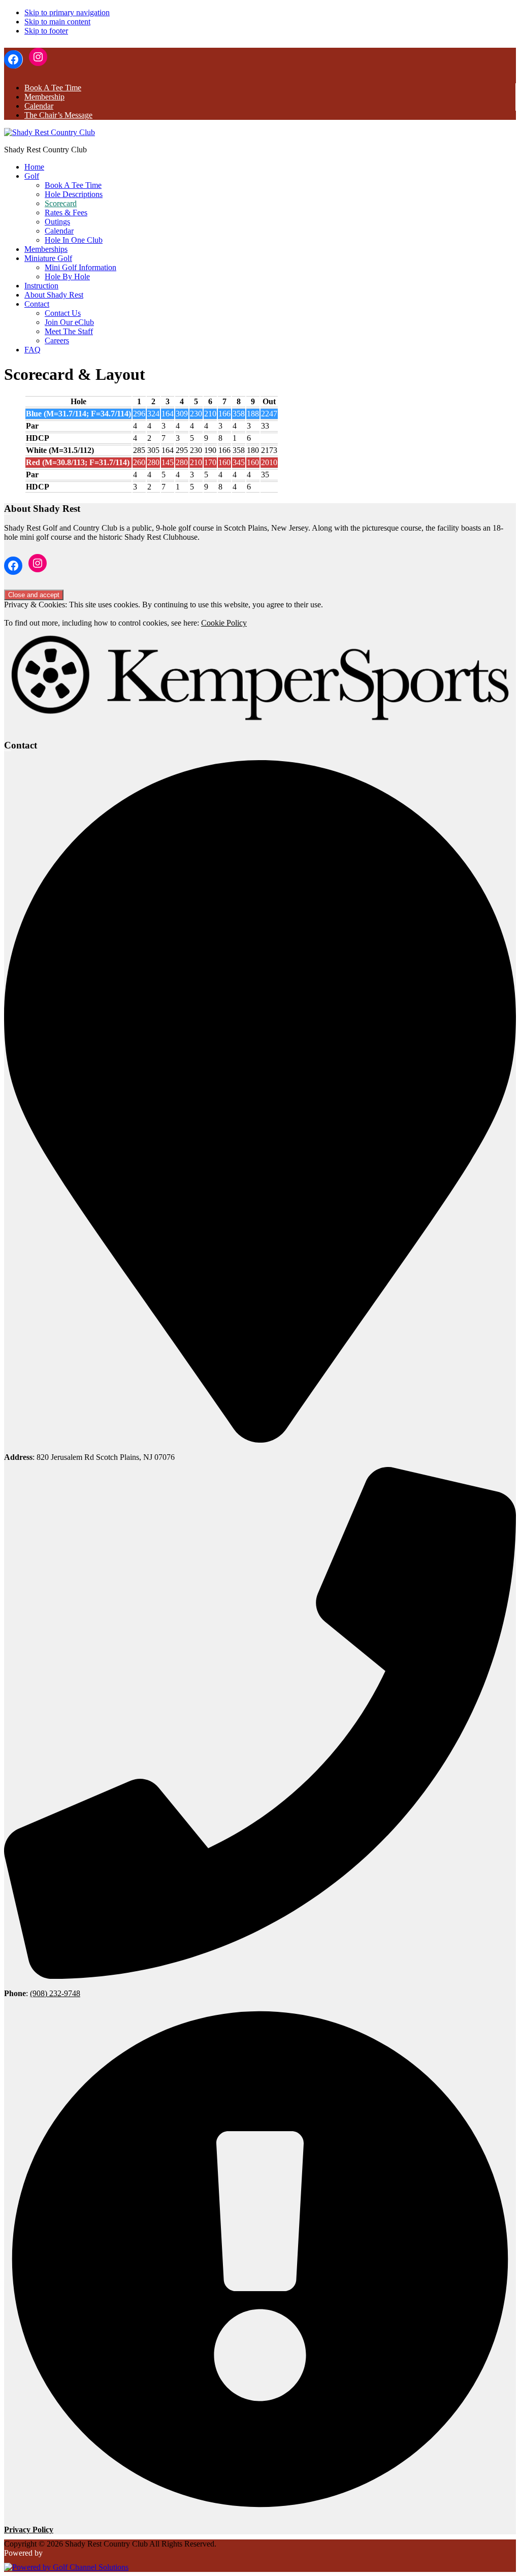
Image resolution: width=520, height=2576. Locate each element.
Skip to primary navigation (67, 12)
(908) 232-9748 (55, 1993)
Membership (44, 97)
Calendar (39, 106)
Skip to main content (57, 22)
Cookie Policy (224, 623)
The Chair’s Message (58, 115)
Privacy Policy (29, 2530)
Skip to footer (46, 31)
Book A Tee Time (53, 88)
